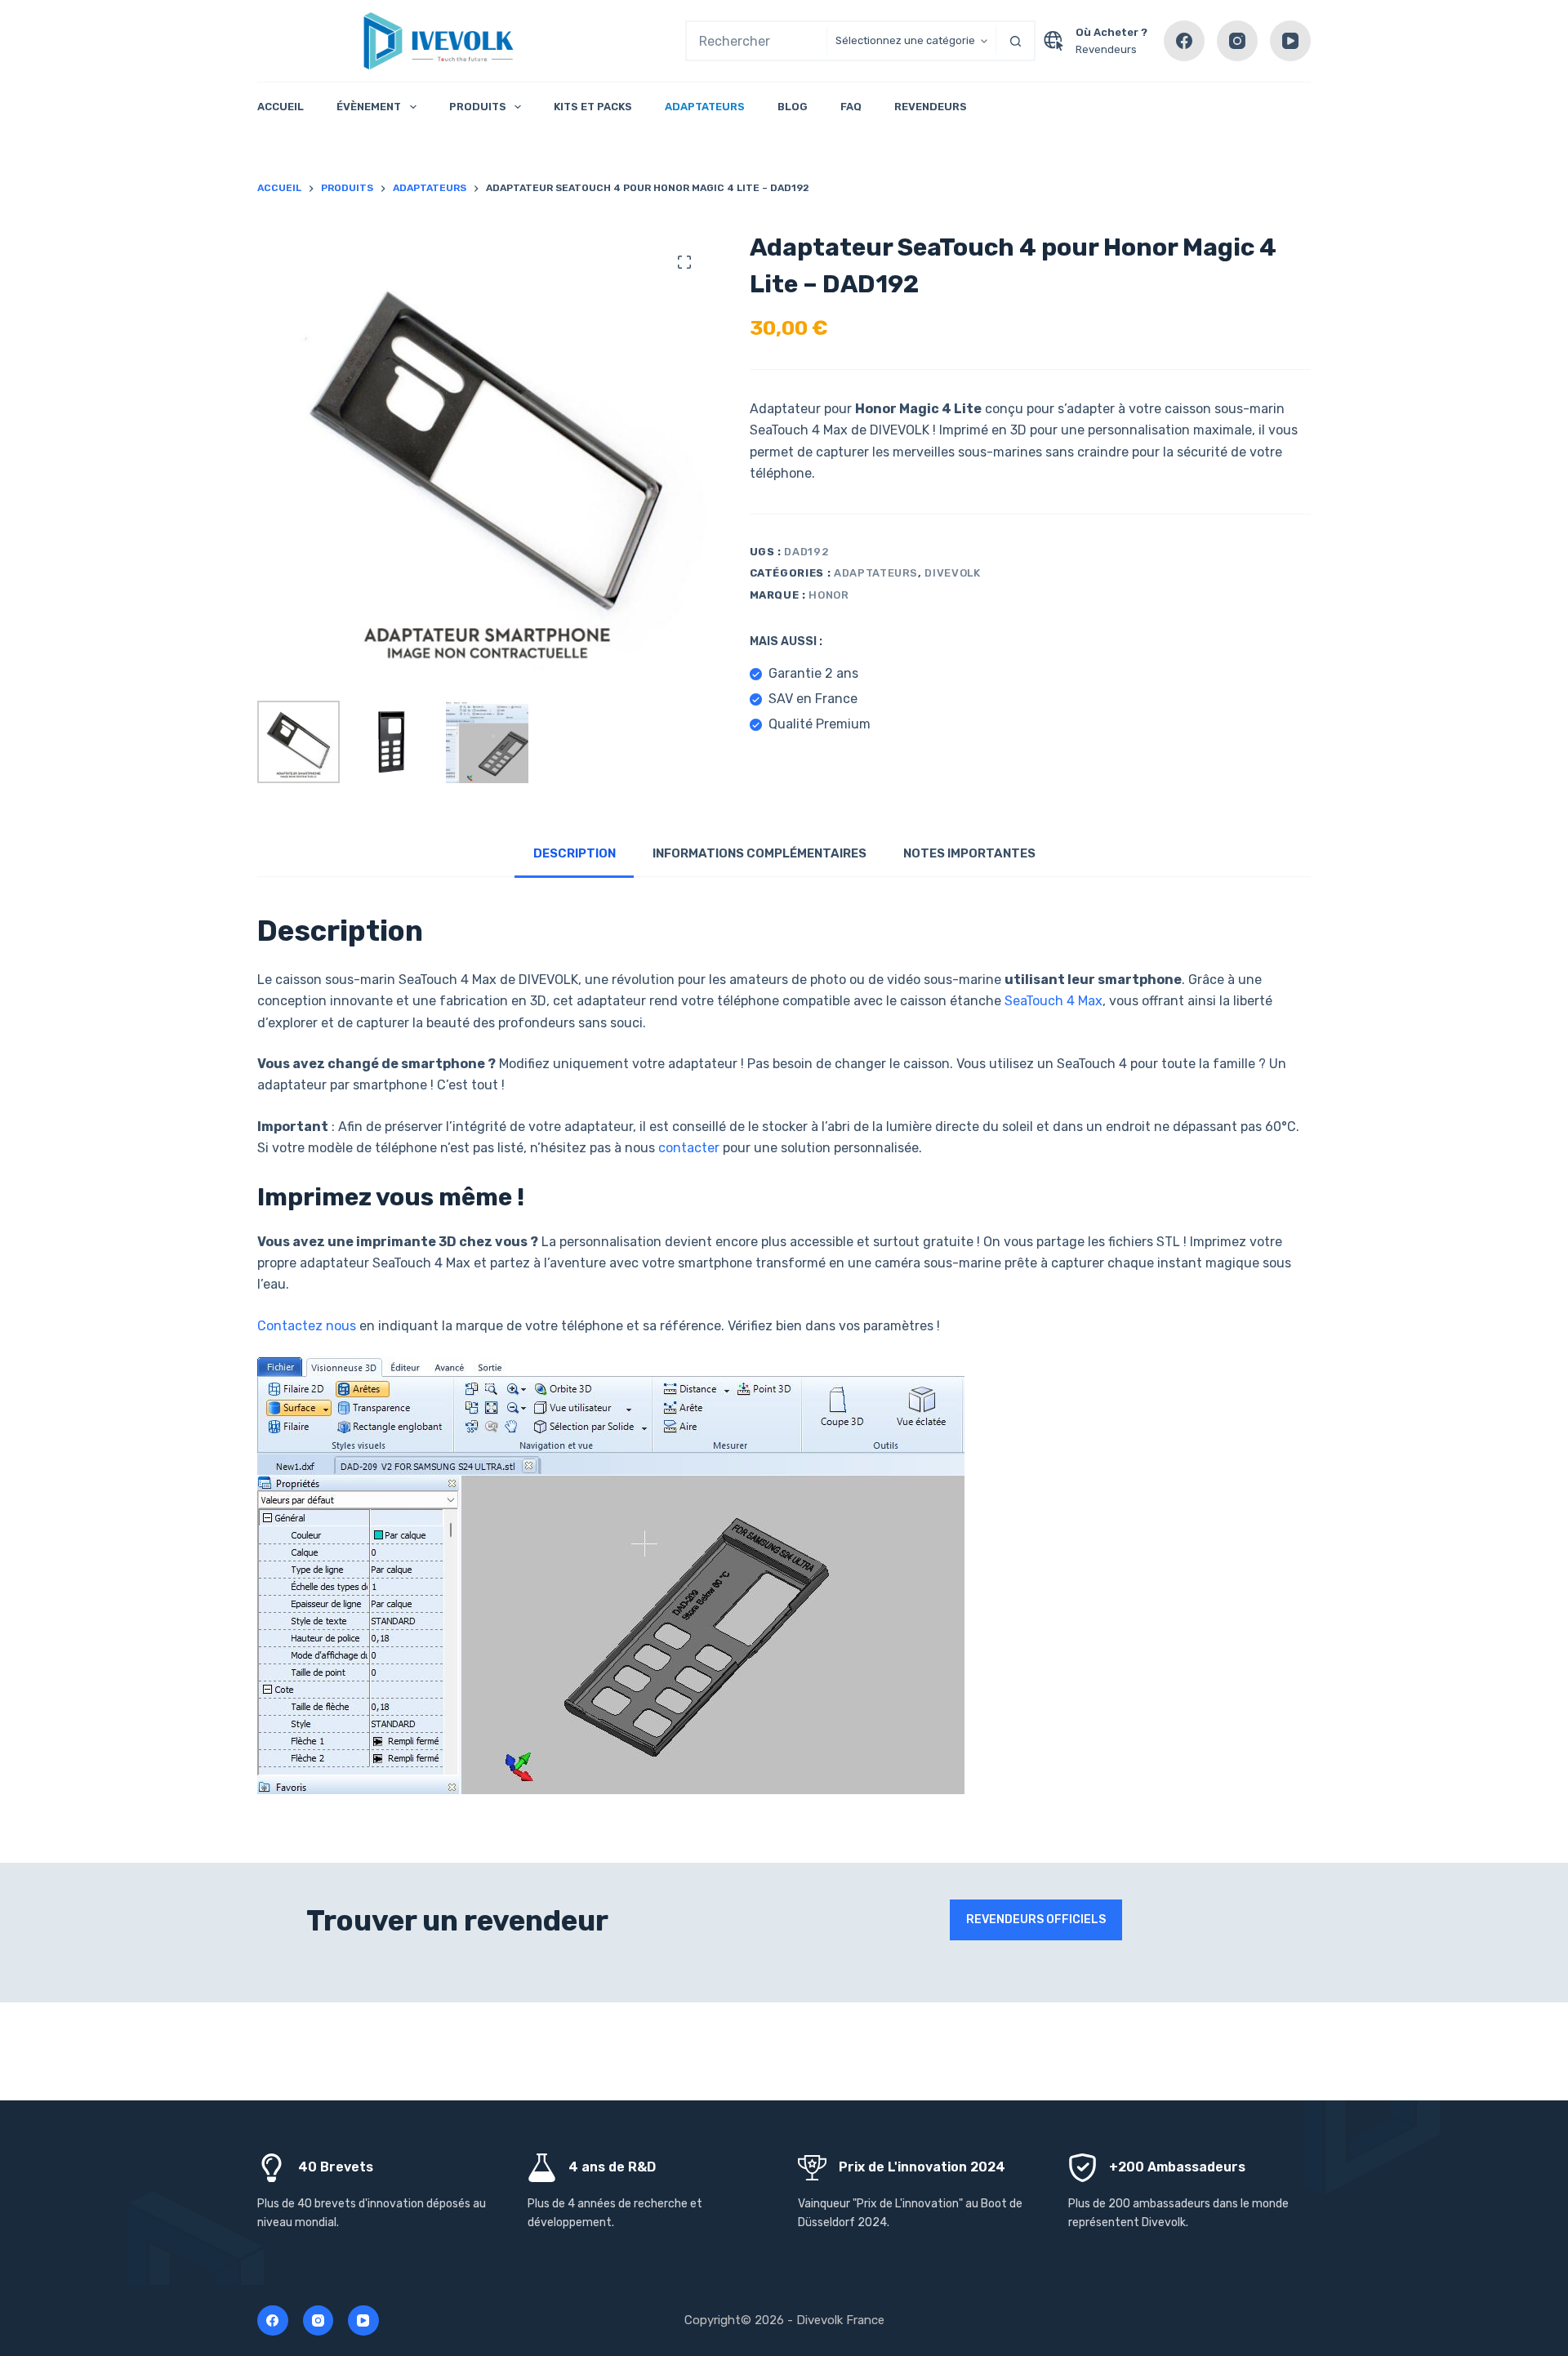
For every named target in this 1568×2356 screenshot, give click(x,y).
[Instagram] (1237, 41)
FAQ (851, 107)
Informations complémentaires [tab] (759, 853)
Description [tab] (575, 853)
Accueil (281, 107)
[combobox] (757, 41)
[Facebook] (1184, 41)
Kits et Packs (593, 107)
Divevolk (952, 573)
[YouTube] (1290, 41)
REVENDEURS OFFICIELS (1036, 1920)
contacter (689, 1148)
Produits (478, 107)
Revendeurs (1106, 49)
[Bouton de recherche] (1015, 41)
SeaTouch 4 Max (1053, 1001)
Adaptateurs (705, 107)
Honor (829, 595)
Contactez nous (307, 1326)
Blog (793, 107)
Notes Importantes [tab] (969, 853)
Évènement (369, 107)
